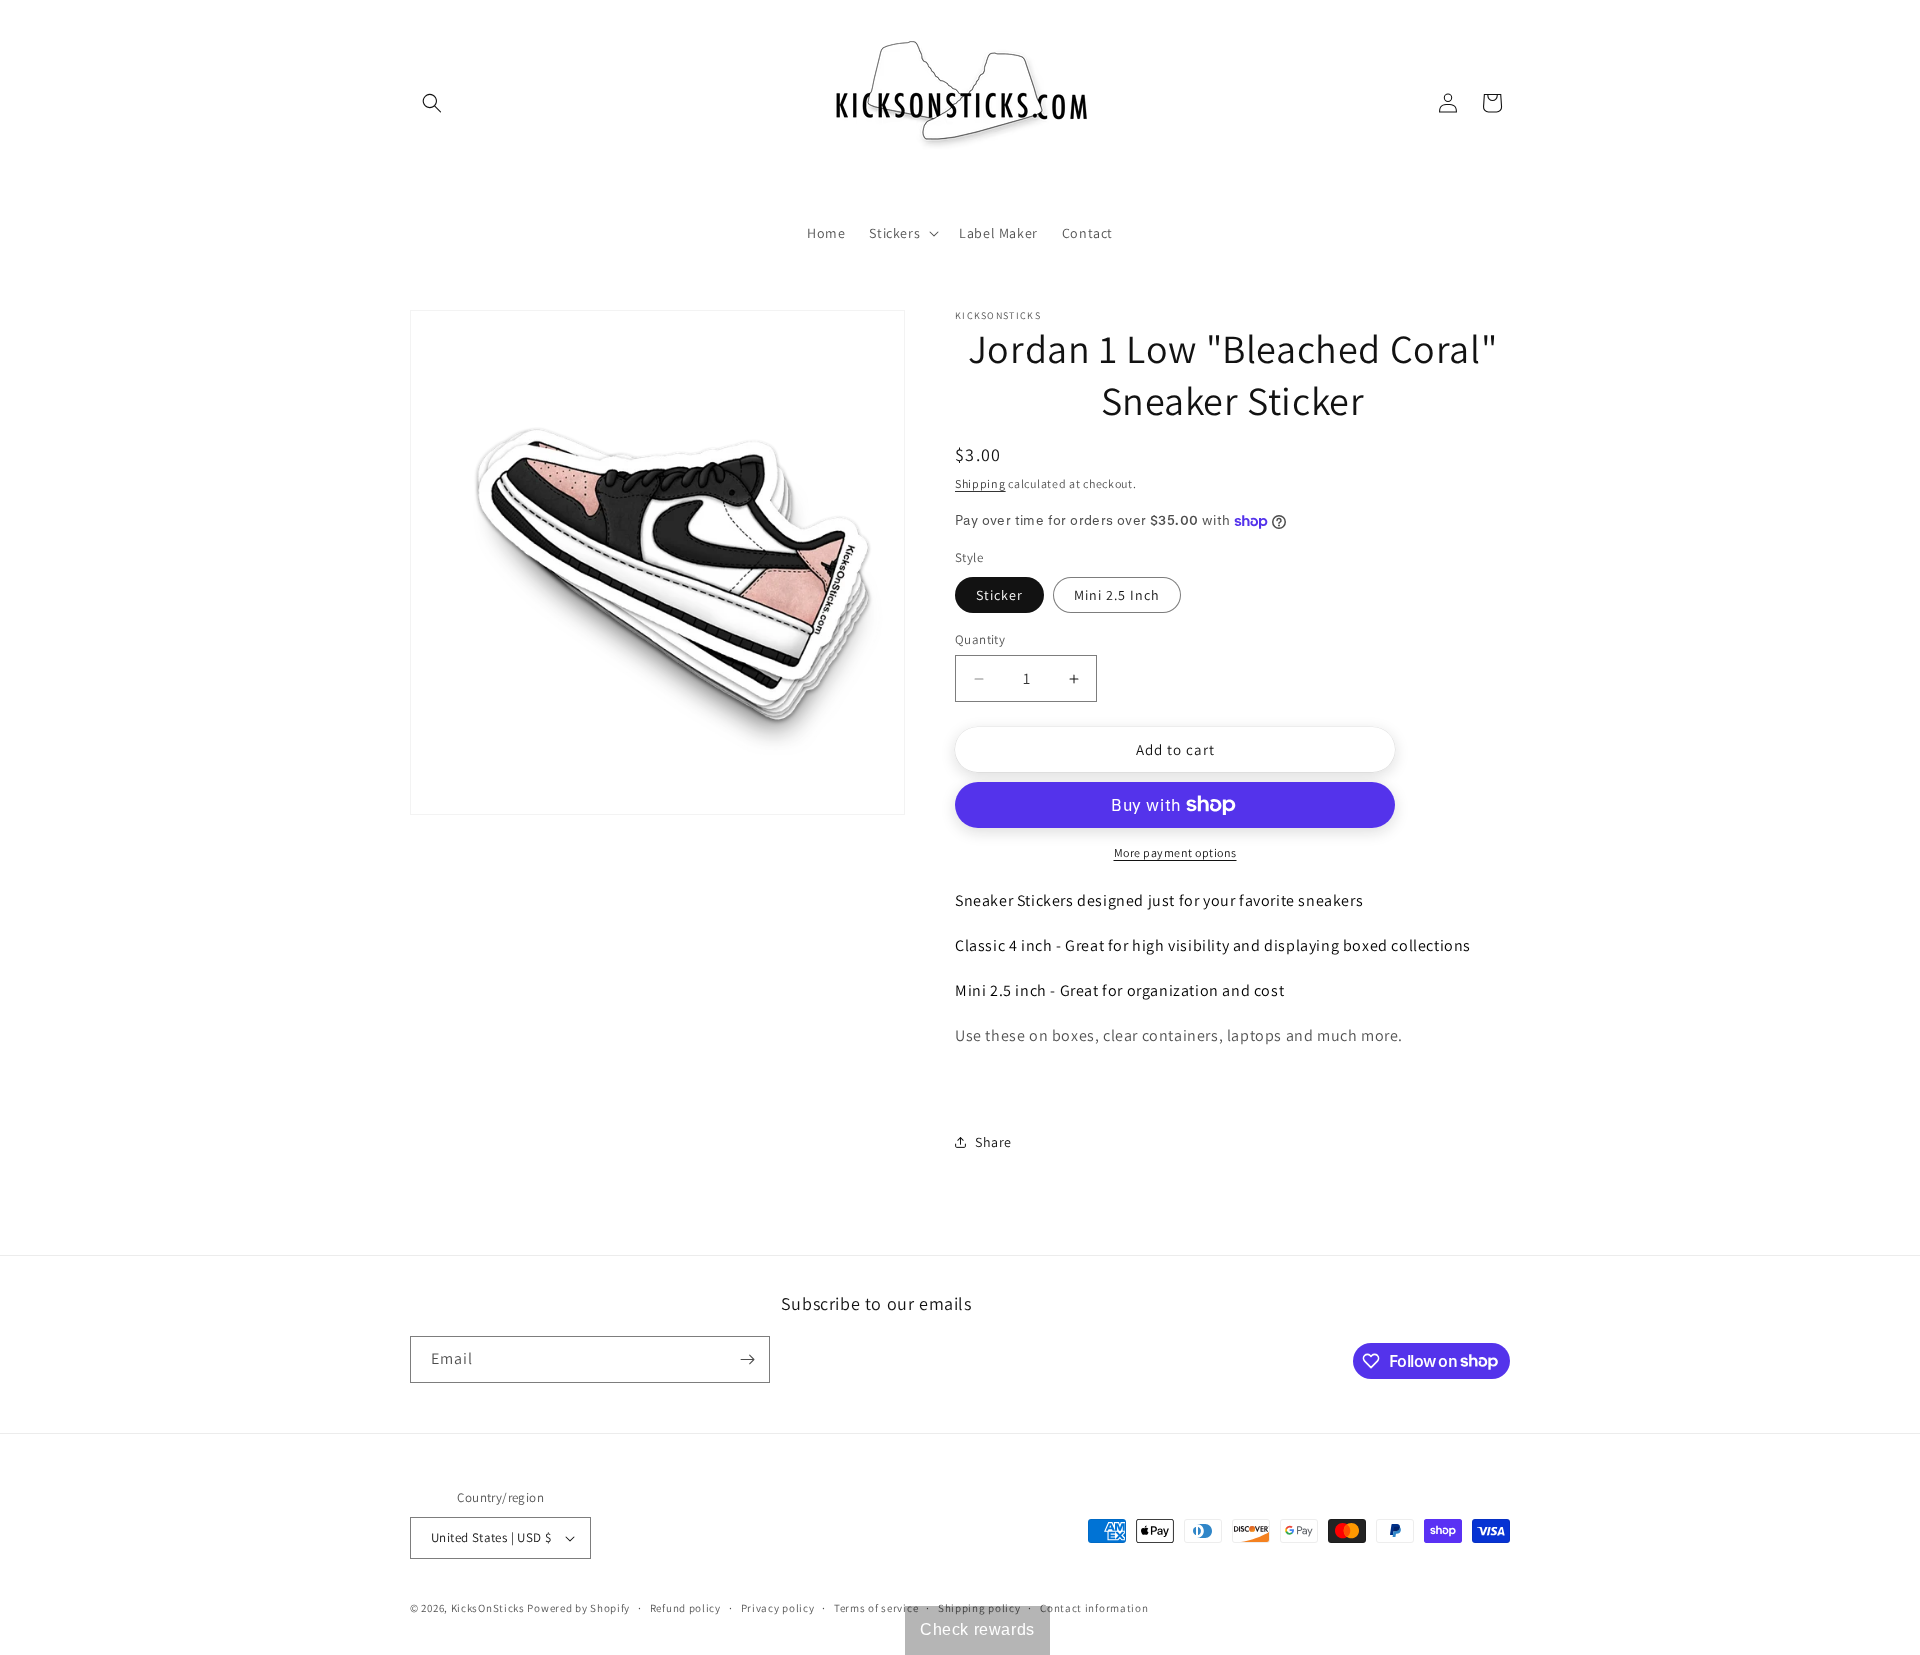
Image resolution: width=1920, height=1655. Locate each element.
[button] (432, 103)
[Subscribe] (747, 1359)
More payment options (1175, 852)
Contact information (1094, 1608)
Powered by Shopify (578, 1608)
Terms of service (876, 1608)
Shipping (980, 483)
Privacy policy (778, 1608)
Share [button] (993, 1142)
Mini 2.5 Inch (1117, 595)
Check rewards (977, 1629)
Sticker (999, 595)
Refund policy (685, 1608)
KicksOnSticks (488, 1608)
